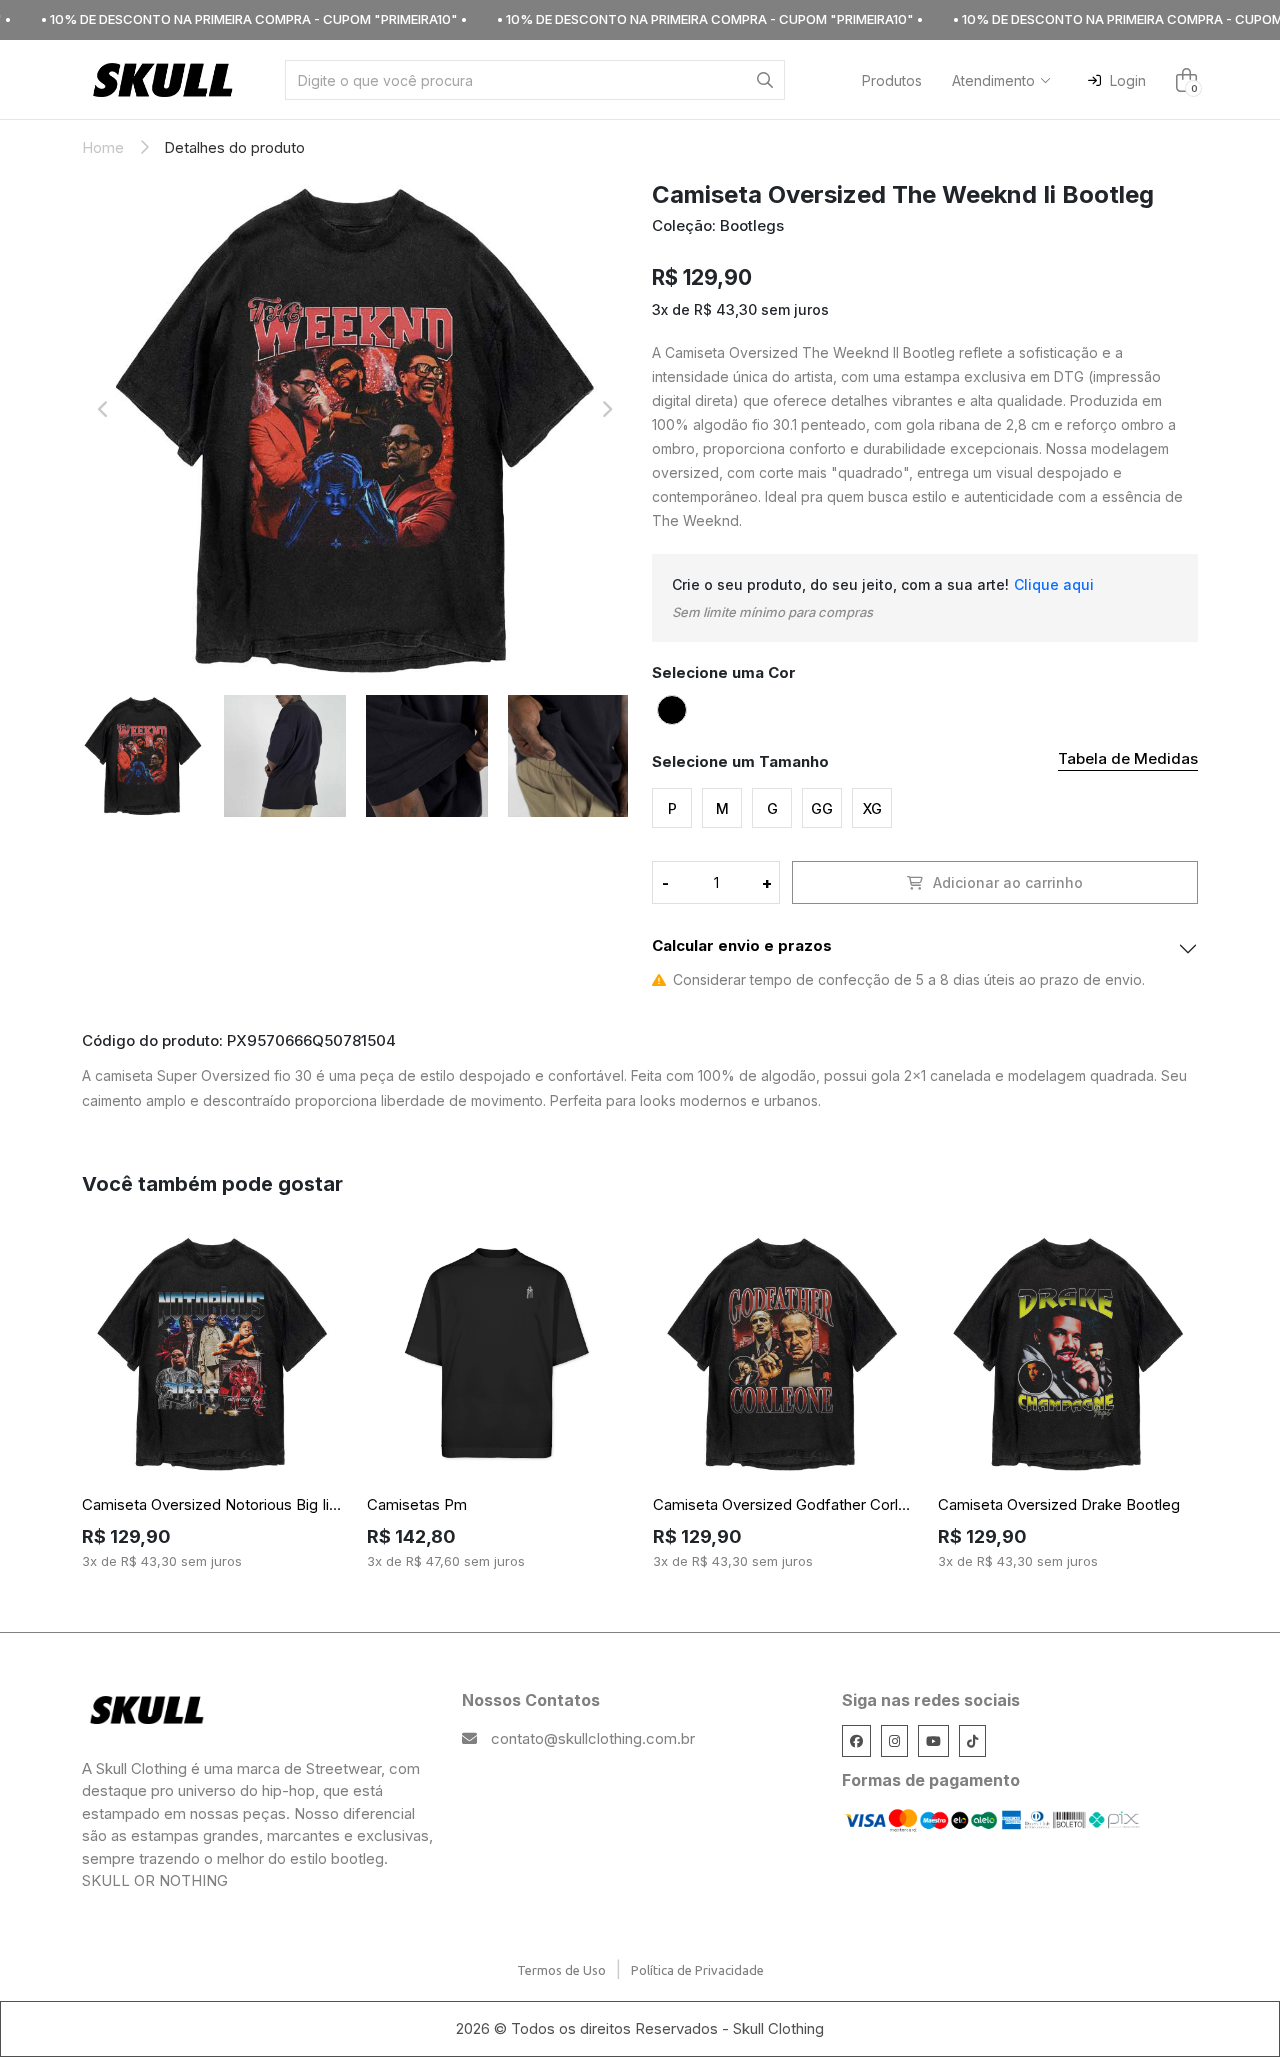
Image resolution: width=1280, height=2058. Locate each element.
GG (822, 808)
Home (103, 147)
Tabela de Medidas (1128, 758)
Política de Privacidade (697, 1970)
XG (872, 808)
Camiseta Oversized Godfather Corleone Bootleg (783, 1504)
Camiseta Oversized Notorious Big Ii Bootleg (212, 1504)
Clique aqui (1054, 584)
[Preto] (672, 710)
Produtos (892, 80)
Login (1128, 80)
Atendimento (993, 80)
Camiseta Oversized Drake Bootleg (1059, 1504)
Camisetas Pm (417, 1504)
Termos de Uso (561, 1970)
